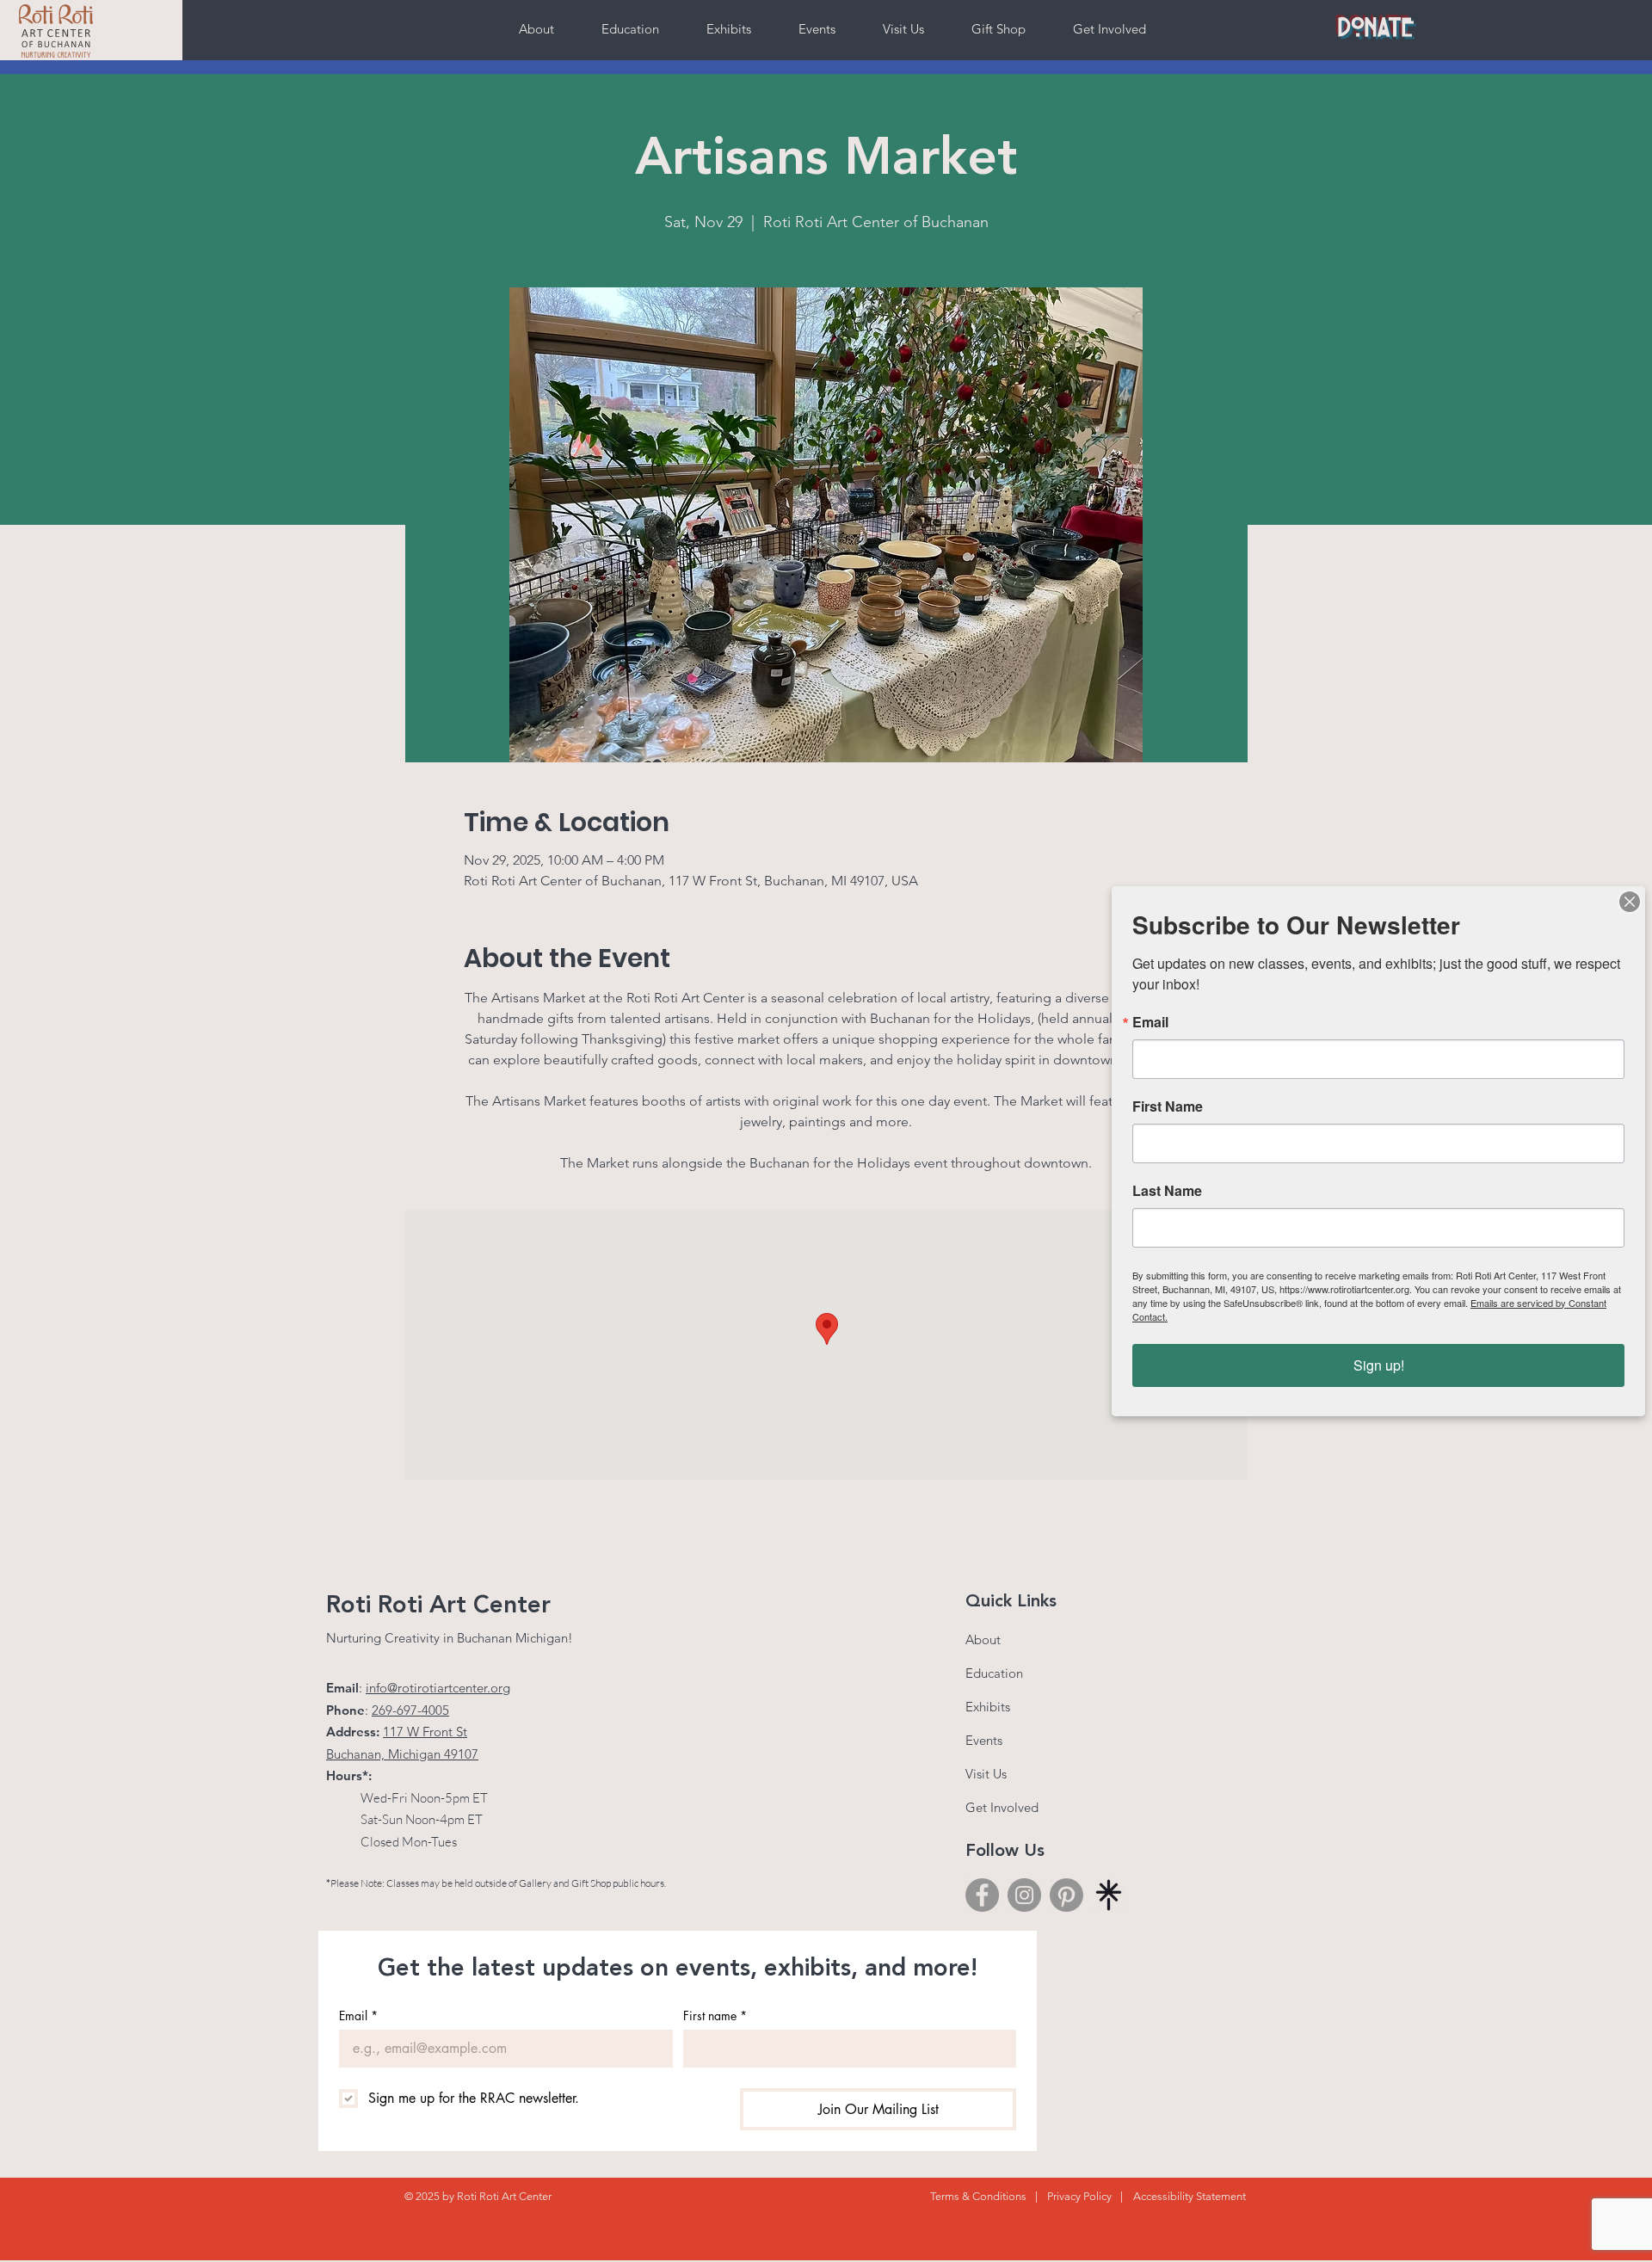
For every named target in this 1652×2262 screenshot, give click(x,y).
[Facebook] (982, 1895)
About (983, 1639)
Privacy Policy (1079, 2196)
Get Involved (1002, 1807)
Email (358, 2015)
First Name (1168, 1106)
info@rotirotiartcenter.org (438, 1688)
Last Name (1167, 1191)
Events (984, 1740)
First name (715, 2015)
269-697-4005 (410, 1710)
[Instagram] (1024, 1895)
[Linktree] (1109, 1895)
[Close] (1630, 902)
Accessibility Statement (1190, 2196)
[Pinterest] (1066, 1895)
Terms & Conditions (978, 2196)
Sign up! (1379, 1365)
